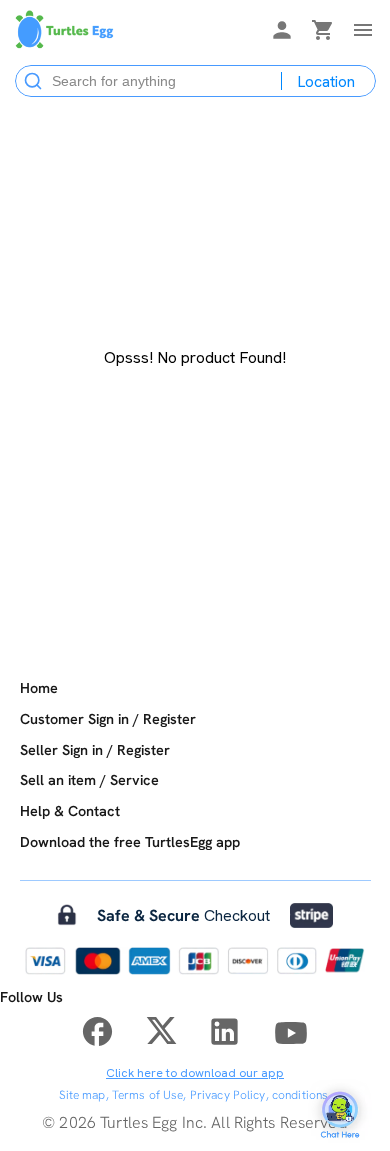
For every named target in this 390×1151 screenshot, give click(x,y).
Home (39, 688)
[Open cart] (323, 33)
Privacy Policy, (229, 1095)
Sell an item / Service (89, 780)
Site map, (84, 1095)
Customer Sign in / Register (108, 719)
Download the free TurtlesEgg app (130, 842)
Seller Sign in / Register (95, 750)
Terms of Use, (149, 1095)
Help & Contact (70, 811)
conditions (300, 1095)
